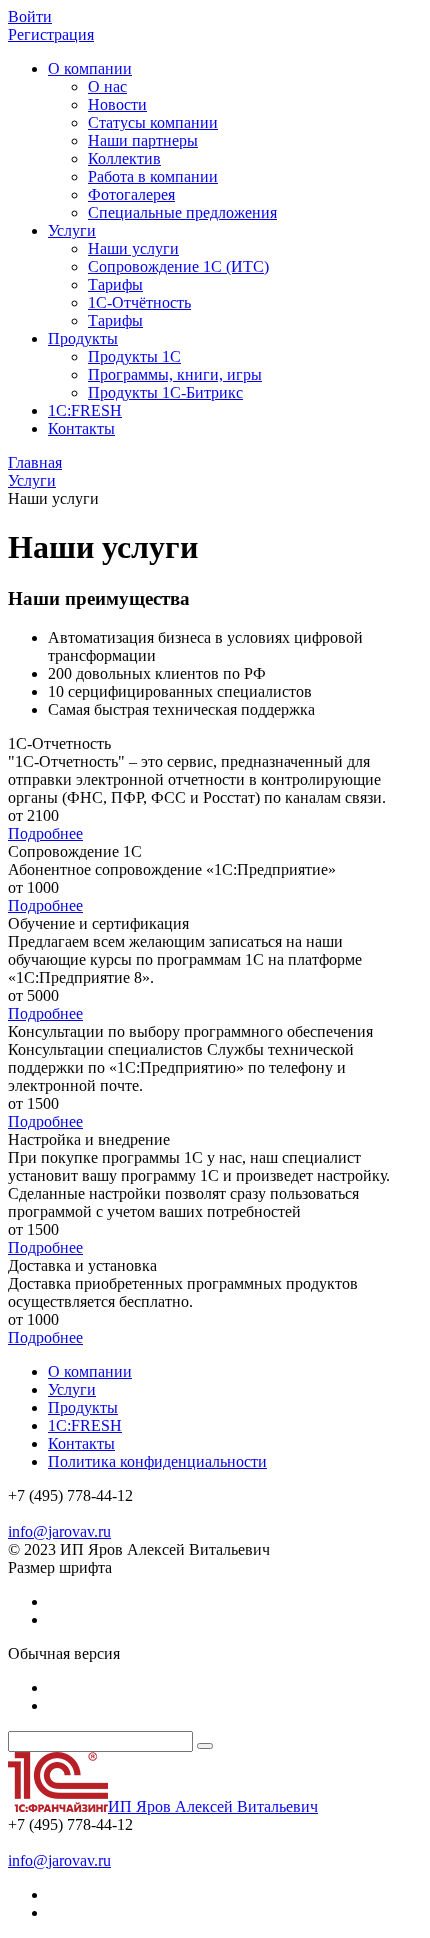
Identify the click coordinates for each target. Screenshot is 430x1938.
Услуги (72, 230)
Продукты (83, 338)
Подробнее (45, 833)
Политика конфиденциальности (157, 1461)
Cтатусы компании (153, 122)
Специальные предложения (182, 212)
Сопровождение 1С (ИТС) (178, 266)
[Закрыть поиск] (205, 1746)
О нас (107, 86)
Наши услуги (133, 248)
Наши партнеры (143, 140)
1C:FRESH (85, 410)
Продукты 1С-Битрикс (165, 392)
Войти (30, 16)
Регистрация (51, 34)
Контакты (81, 428)
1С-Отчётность (139, 302)
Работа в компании (153, 176)
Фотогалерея (131, 194)
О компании (90, 68)
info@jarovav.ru (59, 1531)
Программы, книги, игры (175, 374)
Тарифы (115, 284)
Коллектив (124, 158)
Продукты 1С (134, 356)
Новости (117, 104)
